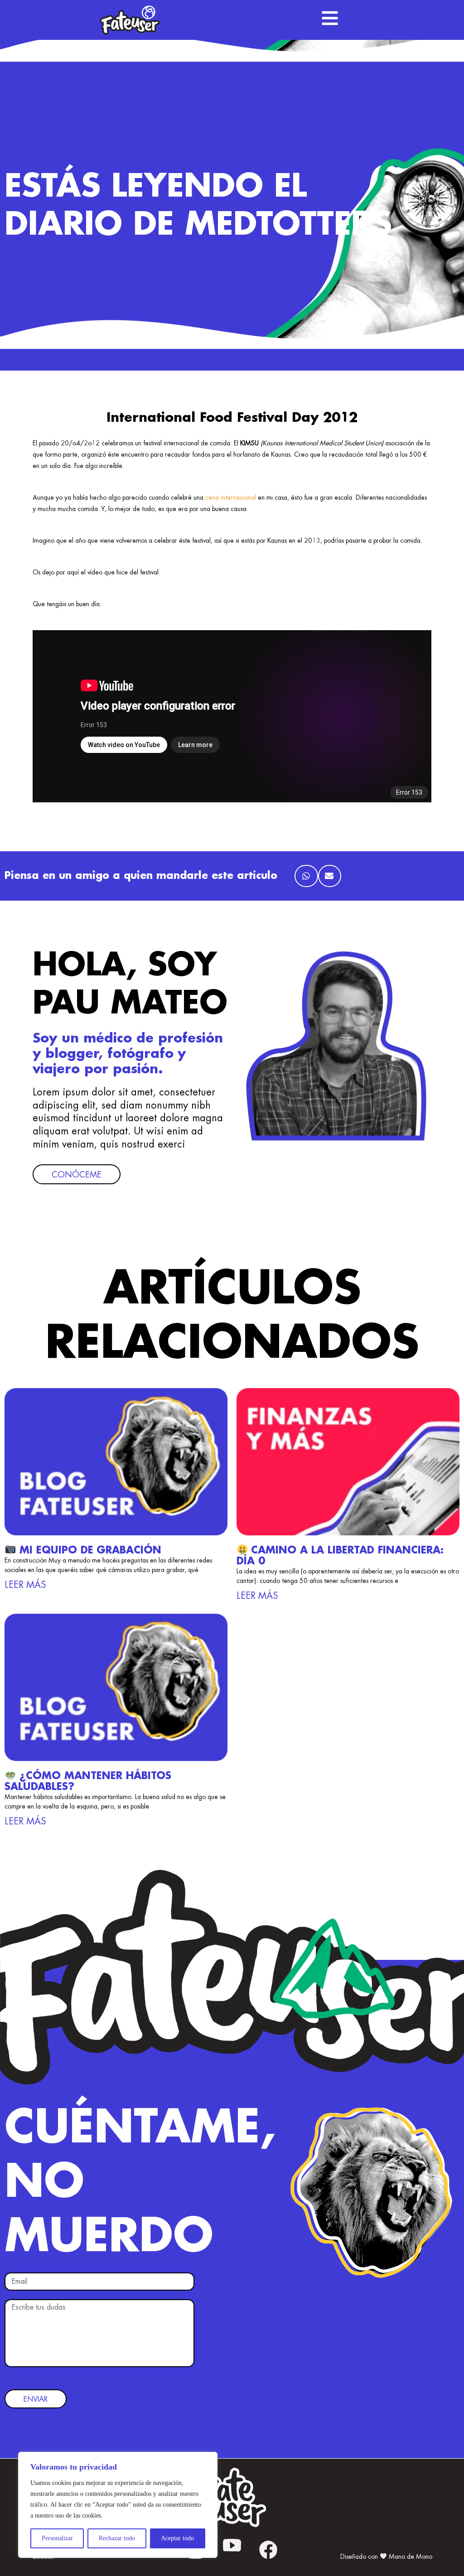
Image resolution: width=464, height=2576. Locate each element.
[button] (306, 876)
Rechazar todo (117, 2538)
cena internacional (231, 497)
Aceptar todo (177, 2538)
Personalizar (57, 2538)
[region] (118, 2505)
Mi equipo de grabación (89, 1550)
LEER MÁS (25, 1585)
